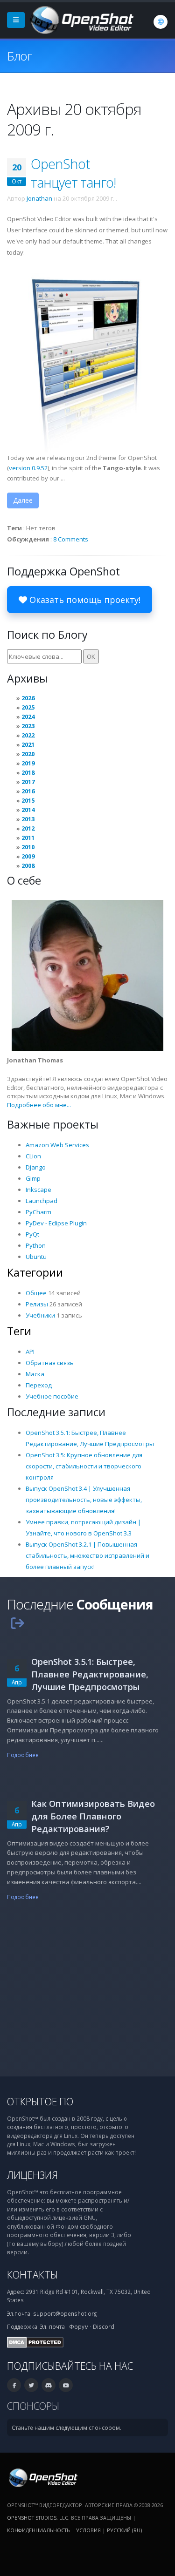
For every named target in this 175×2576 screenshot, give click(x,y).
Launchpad (42, 1201)
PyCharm (38, 1212)
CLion (33, 1156)
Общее (36, 1293)
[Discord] (49, 2385)
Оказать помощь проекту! (84, 600)
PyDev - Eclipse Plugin (56, 1223)
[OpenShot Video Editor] (81, 19)
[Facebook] (14, 2385)
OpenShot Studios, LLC (38, 2518)
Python (36, 1245)
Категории (35, 1272)
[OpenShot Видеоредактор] (42, 2477)
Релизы (37, 1304)
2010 (28, 847)
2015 (28, 800)
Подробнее (23, 1755)
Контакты (32, 2275)
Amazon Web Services (57, 1145)
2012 (28, 828)
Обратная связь (50, 1363)
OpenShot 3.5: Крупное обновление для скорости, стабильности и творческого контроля (84, 1466)
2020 (28, 754)
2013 (28, 819)
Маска (35, 1374)
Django (36, 1167)
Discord (104, 2326)
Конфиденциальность (38, 2530)
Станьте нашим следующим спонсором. (66, 2427)
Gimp (33, 1178)
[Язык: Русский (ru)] (161, 22)
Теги (19, 1331)
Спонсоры (33, 2406)
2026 (28, 698)
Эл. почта (52, 2326)
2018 (28, 772)
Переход (39, 1385)
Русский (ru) (124, 2530)
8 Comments (71, 539)
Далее (23, 500)
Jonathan (39, 198)
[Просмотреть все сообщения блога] (17, 1623)
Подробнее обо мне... (39, 1105)
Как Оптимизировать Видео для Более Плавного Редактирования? (93, 1816)
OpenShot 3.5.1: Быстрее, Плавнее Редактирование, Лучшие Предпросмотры (90, 1674)
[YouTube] (66, 2385)
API (30, 1352)
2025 (28, 707)
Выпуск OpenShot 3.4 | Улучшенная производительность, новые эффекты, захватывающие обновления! (84, 1500)
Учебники (40, 1315)
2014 (28, 810)
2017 (28, 782)
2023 (28, 726)
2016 (28, 791)
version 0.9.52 (28, 468)
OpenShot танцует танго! (73, 173)
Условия (88, 2530)
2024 (28, 717)
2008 (28, 865)
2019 (28, 763)
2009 (28, 856)
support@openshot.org (65, 2313)
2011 (28, 838)
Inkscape (38, 1190)
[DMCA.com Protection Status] (35, 2341)
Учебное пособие (52, 1396)
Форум (79, 2326)
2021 (28, 744)
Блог (19, 56)
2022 (28, 735)
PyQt (32, 1234)
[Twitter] (31, 2385)
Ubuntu (36, 1257)
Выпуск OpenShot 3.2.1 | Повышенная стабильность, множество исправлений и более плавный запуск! (87, 1555)
